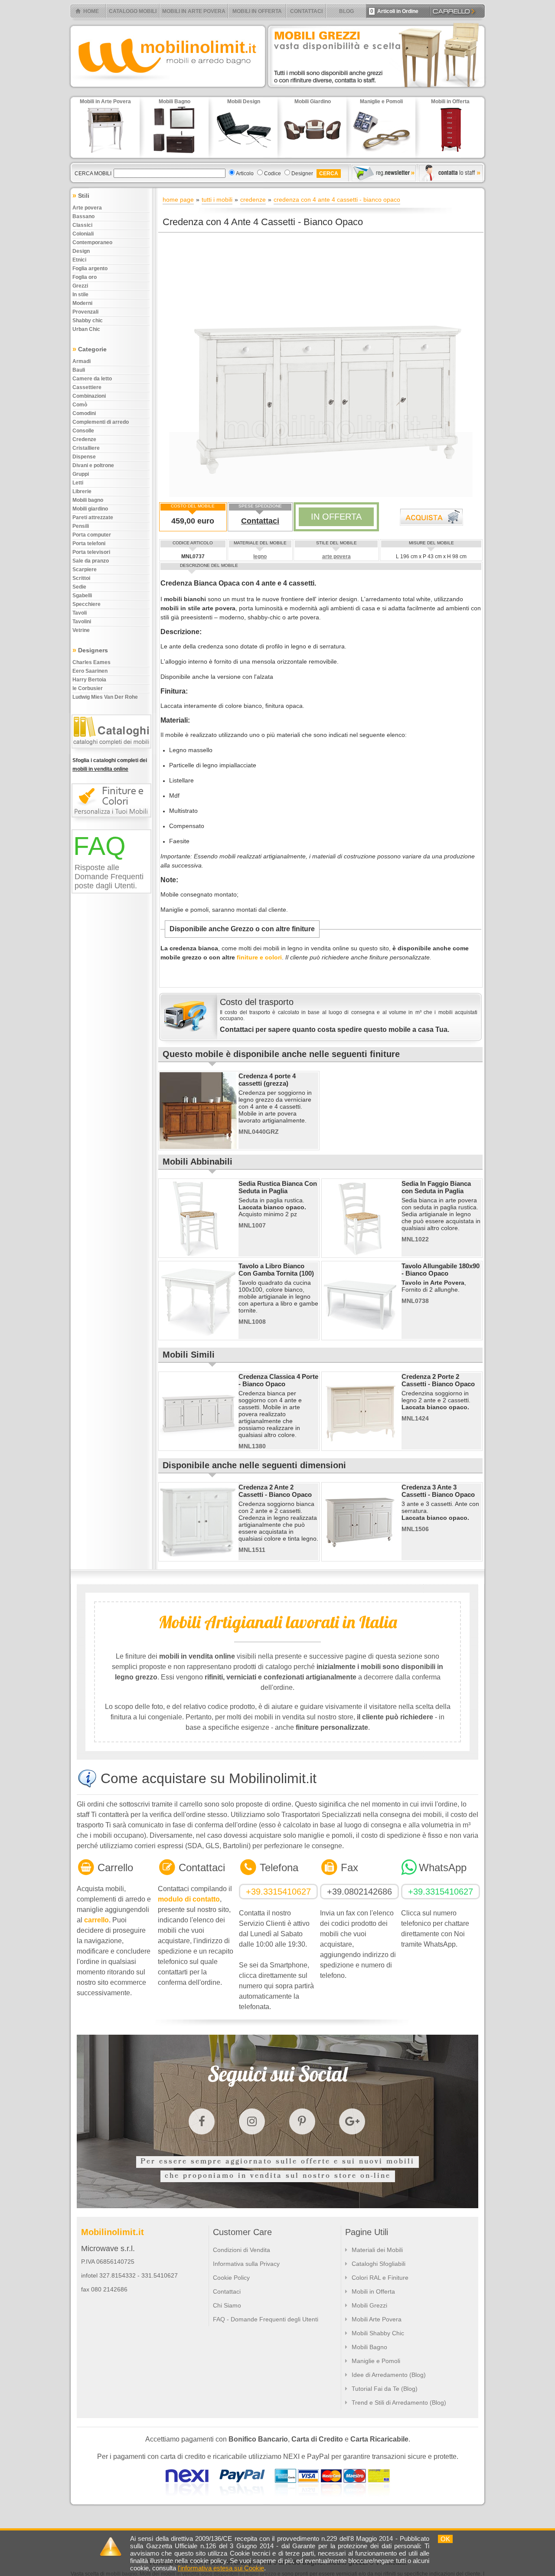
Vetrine (81, 630)
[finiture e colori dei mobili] (113, 822)
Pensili (81, 526)
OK (445, 2539)
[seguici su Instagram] (252, 2121)
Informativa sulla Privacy (246, 2264)
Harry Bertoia (89, 680)
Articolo (245, 173)
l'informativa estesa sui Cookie (221, 2568)
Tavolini (82, 622)
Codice (273, 173)
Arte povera (87, 208)
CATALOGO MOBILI (133, 11)
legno (260, 556)
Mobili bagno (88, 500)
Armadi (82, 361)
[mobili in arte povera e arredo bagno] (167, 89)
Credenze (84, 439)
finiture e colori (259, 957)
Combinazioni (89, 396)
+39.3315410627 (278, 1892)
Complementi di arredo (101, 422)
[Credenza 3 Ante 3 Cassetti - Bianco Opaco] (361, 1558)
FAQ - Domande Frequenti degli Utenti (266, 2319)
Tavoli (80, 613)
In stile (80, 295)
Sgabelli (82, 596)
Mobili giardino (90, 509)
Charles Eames (91, 662)
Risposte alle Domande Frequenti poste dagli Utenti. (109, 877)
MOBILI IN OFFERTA (257, 11)
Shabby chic (88, 321)
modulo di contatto (189, 1899)
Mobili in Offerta (373, 2291)
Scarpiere (85, 570)
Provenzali (85, 312)
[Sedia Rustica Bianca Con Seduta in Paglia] (198, 1255)
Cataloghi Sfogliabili (379, 2264)
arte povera (336, 556)
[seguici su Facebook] (202, 2121)
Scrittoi (81, 578)
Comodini (84, 413)
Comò (80, 405)
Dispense (84, 457)
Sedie (79, 587)
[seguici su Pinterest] (302, 2121)
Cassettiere (87, 387)
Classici (82, 225)
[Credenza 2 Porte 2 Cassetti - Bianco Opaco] (361, 1448)
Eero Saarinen (90, 671)
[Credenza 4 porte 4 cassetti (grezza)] (198, 1147)
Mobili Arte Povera (377, 2319)
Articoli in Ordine (394, 11)
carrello (96, 1920)
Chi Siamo (227, 2305)
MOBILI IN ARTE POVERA (194, 11)
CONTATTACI (306, 11)
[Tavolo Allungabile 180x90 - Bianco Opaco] (361, 1337)
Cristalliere (86, 448)
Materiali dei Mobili (377, 2250)
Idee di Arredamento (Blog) (389, 2375)
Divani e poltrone (93, 465)
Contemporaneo (92, 242)
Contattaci (260, 521)
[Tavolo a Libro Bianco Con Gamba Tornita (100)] (198, 1337)
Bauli (79, 370)
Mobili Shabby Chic (378, 2333)
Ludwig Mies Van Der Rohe (105, 697)
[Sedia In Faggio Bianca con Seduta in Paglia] (361, 1255)
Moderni (82, 303)
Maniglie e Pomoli (376, 2361)
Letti (78, 483)
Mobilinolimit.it (113, 2232)
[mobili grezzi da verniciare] (377, 89)
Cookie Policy (231, 2278)
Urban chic (86, 329)
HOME (91, 11)
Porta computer (92, 535)
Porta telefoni (89, 543)
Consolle (83, 431)
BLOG (346, 11)
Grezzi (80, 286)
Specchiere (87, 604)
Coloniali (83, 234)
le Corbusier (88, 688)
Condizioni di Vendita (242, 2250)
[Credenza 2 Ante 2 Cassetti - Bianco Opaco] (198, 1558)
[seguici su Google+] (352, 2121)
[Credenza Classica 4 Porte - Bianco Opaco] (198, 1448)
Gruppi (81, 474)
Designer (302, 173)
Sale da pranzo (91, 561)
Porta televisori (91, 552)
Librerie (82, 491)
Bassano (83, 216)
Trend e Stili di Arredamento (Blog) (399, 2403)
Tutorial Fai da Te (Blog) (385, 2389)
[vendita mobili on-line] (113, 753)
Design (81, 251)
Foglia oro (85, 277)
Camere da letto (92, 379)
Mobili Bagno (369, 2347)
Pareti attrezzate (93, 517)
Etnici (79, 260)
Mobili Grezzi (369, 2305)
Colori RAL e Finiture (380, 2278)
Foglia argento (90, 268)
